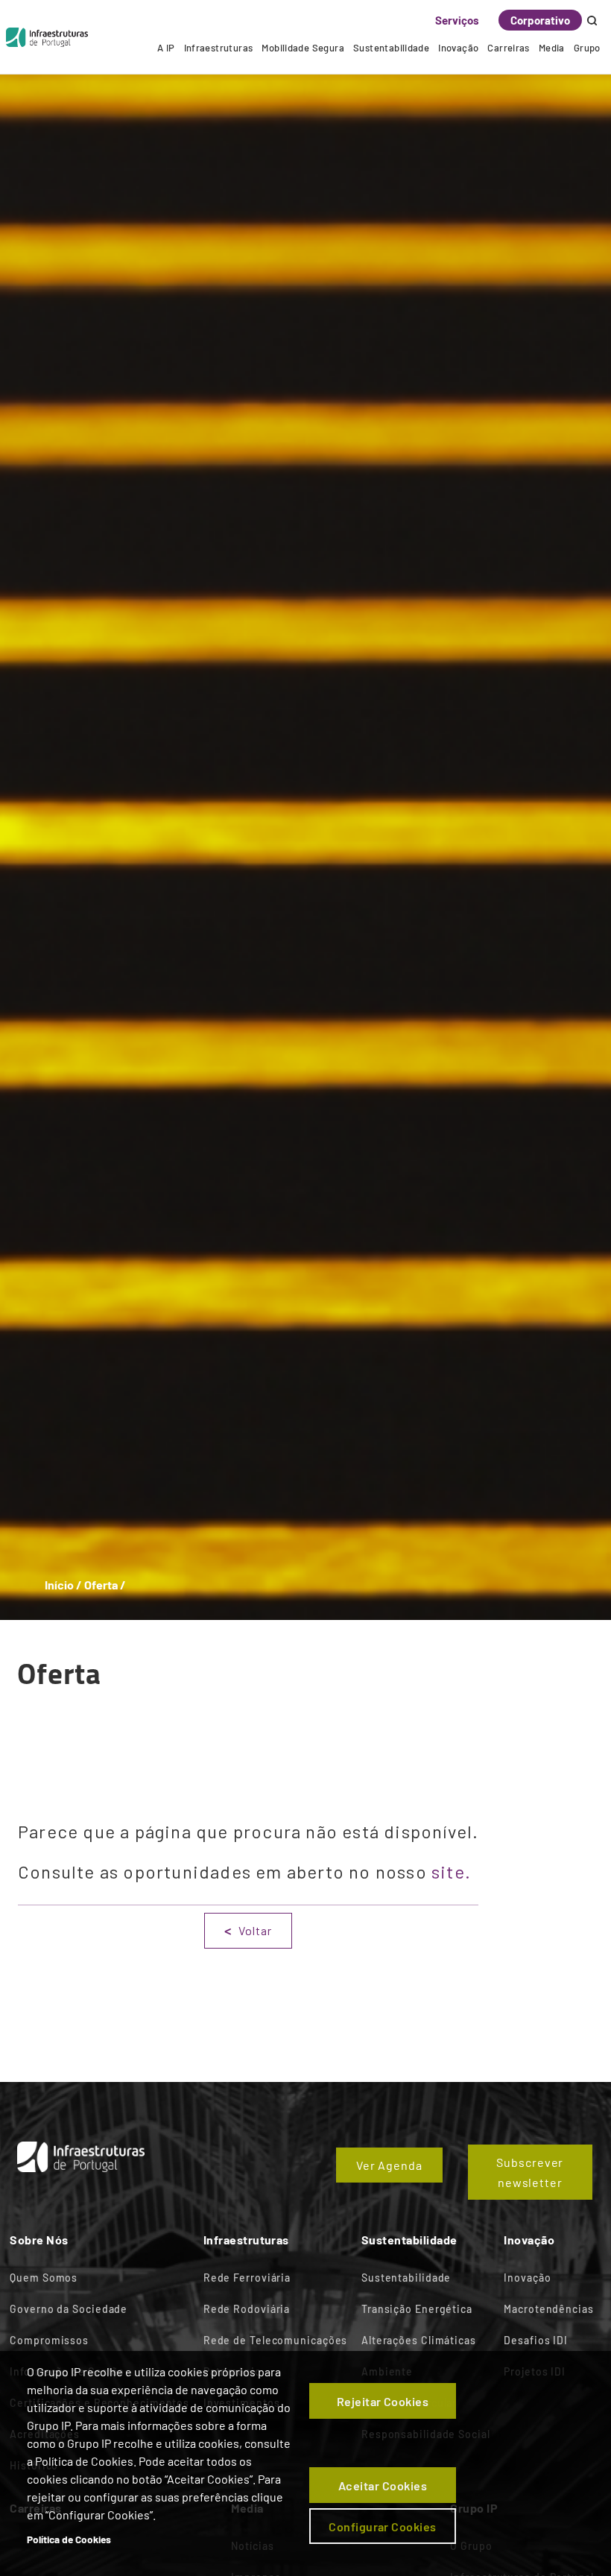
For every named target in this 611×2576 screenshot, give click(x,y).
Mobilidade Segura (303, 48)
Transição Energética (417, 2309)
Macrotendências (549, 2309)
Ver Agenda (389, 2165)
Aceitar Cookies (383, 2485)
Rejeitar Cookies (383, 2401)
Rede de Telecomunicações (276, 2340)
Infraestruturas (219, 48)
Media (552, 48)
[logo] (47, 37)
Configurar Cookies (383, 2526)
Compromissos (49, 2340)
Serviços (457, 20)
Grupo (587, 48)
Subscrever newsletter (530, 2172)
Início (59, 1585)
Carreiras (509, 48)
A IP (166, 48)
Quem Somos (44, 2278)
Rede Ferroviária (247, 2278)
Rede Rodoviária (247, 2309)
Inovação (458, 48)
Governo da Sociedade (69, 2309)
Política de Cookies (69, 2539)
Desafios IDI (536, 2340)
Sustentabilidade (391, 48)
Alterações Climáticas (419, 2340)
